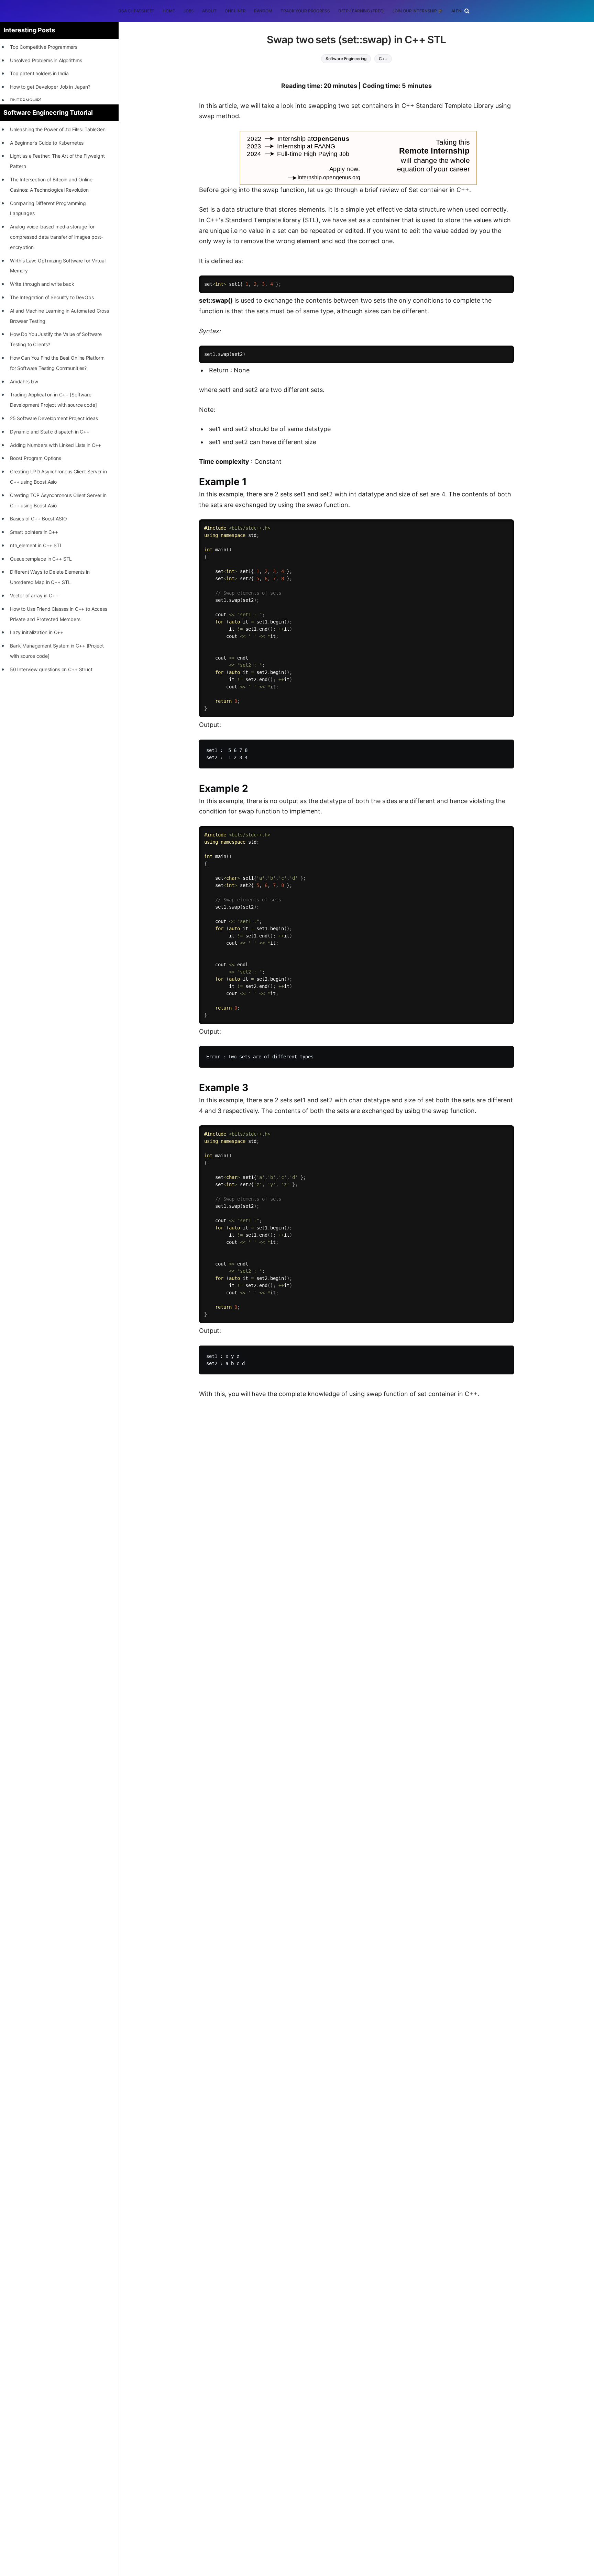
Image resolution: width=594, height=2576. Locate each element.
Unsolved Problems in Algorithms (46, 60)
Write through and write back (42, 284)
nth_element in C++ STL (36, 545)
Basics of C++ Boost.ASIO (38, 519)
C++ (383, 59)
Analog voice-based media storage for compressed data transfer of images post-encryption (57, 237)
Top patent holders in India (39, 73)
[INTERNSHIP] (26, 100)
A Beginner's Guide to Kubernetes (47, 143)
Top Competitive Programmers (44, 47)
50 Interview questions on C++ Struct (51, 669)
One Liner (235, 11)
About (209, 11)
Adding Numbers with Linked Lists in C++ (56, 445)
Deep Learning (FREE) (361, 11)
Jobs (189, 11)
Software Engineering (346, 59)
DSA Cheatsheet (136, 11)
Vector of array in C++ (34, 595)
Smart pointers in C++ (34, 532)
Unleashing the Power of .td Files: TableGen (58, 129)
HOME (169, 11)
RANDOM (263, 11)
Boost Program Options (36, 458)
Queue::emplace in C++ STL (41, 559)
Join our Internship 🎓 (417, 11)
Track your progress (305, 11)
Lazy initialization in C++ (37, 632)
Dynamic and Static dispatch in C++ (50, 432)
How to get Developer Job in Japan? (50, 87)
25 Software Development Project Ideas (54, 418)
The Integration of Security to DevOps (52, 297)
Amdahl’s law (24, 381)
